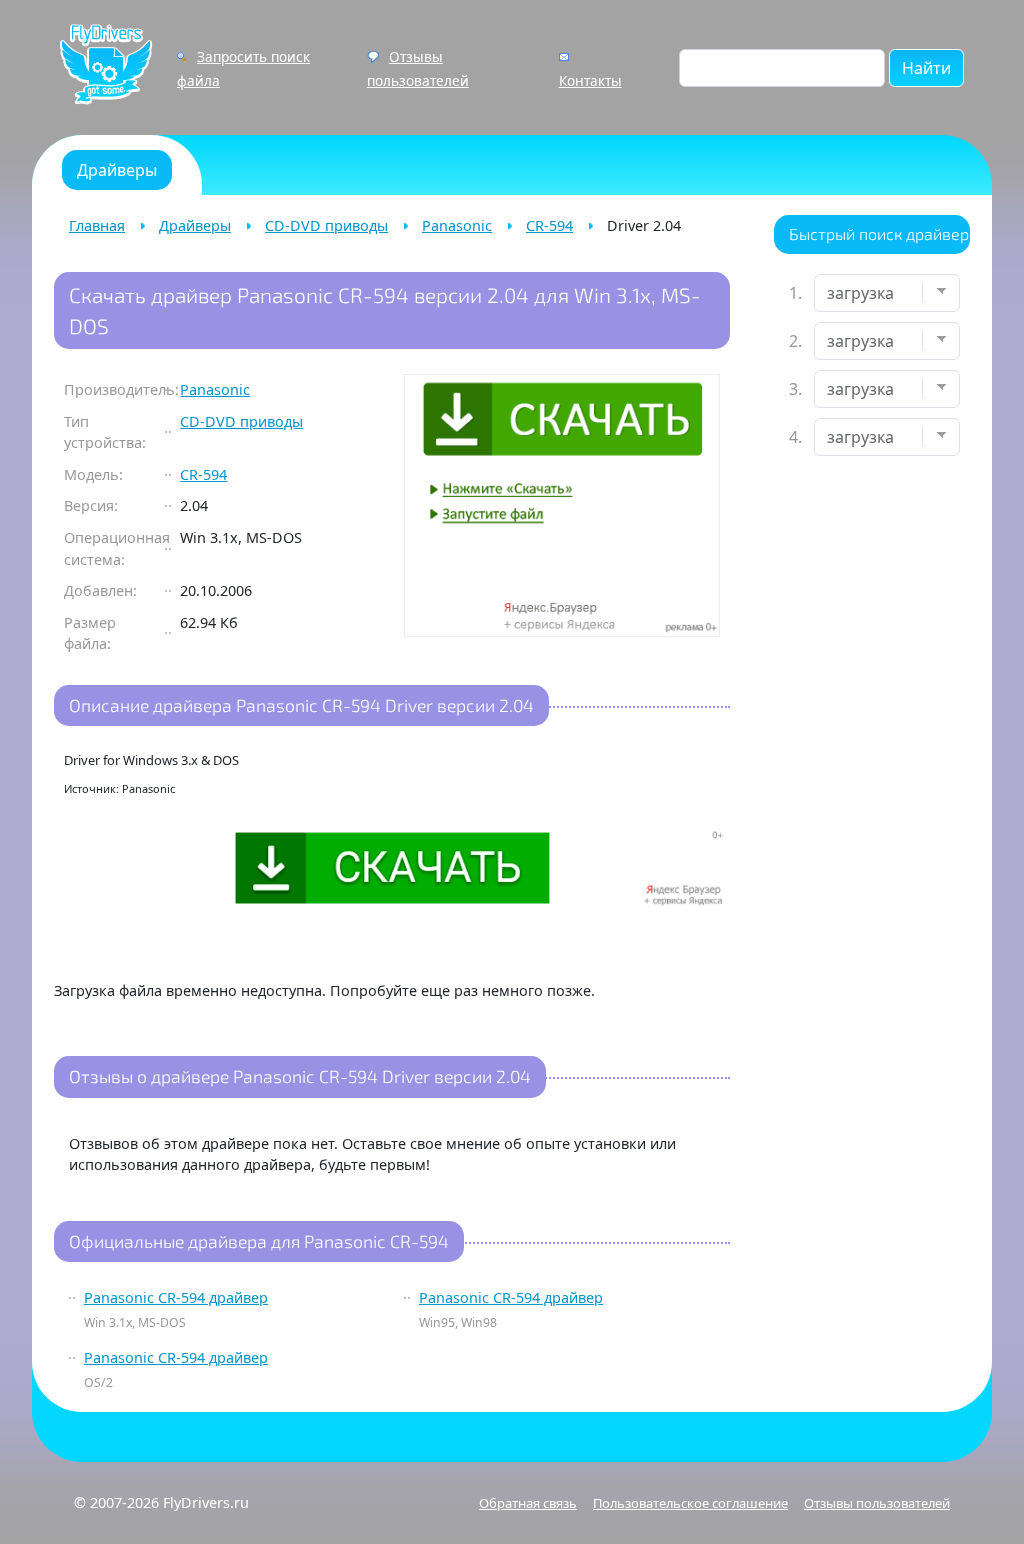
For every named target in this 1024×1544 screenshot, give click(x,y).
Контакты (590, 80)
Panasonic (457, 225)
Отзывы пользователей (877, 1503)
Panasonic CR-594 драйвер (176, 1297)
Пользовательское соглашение (690, 1503)
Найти (926, 68)
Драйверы (195, 225)
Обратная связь (528, 1503)
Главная (97, 225)
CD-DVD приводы (326, 225)
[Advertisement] (872, 786)
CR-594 (549, 225)
